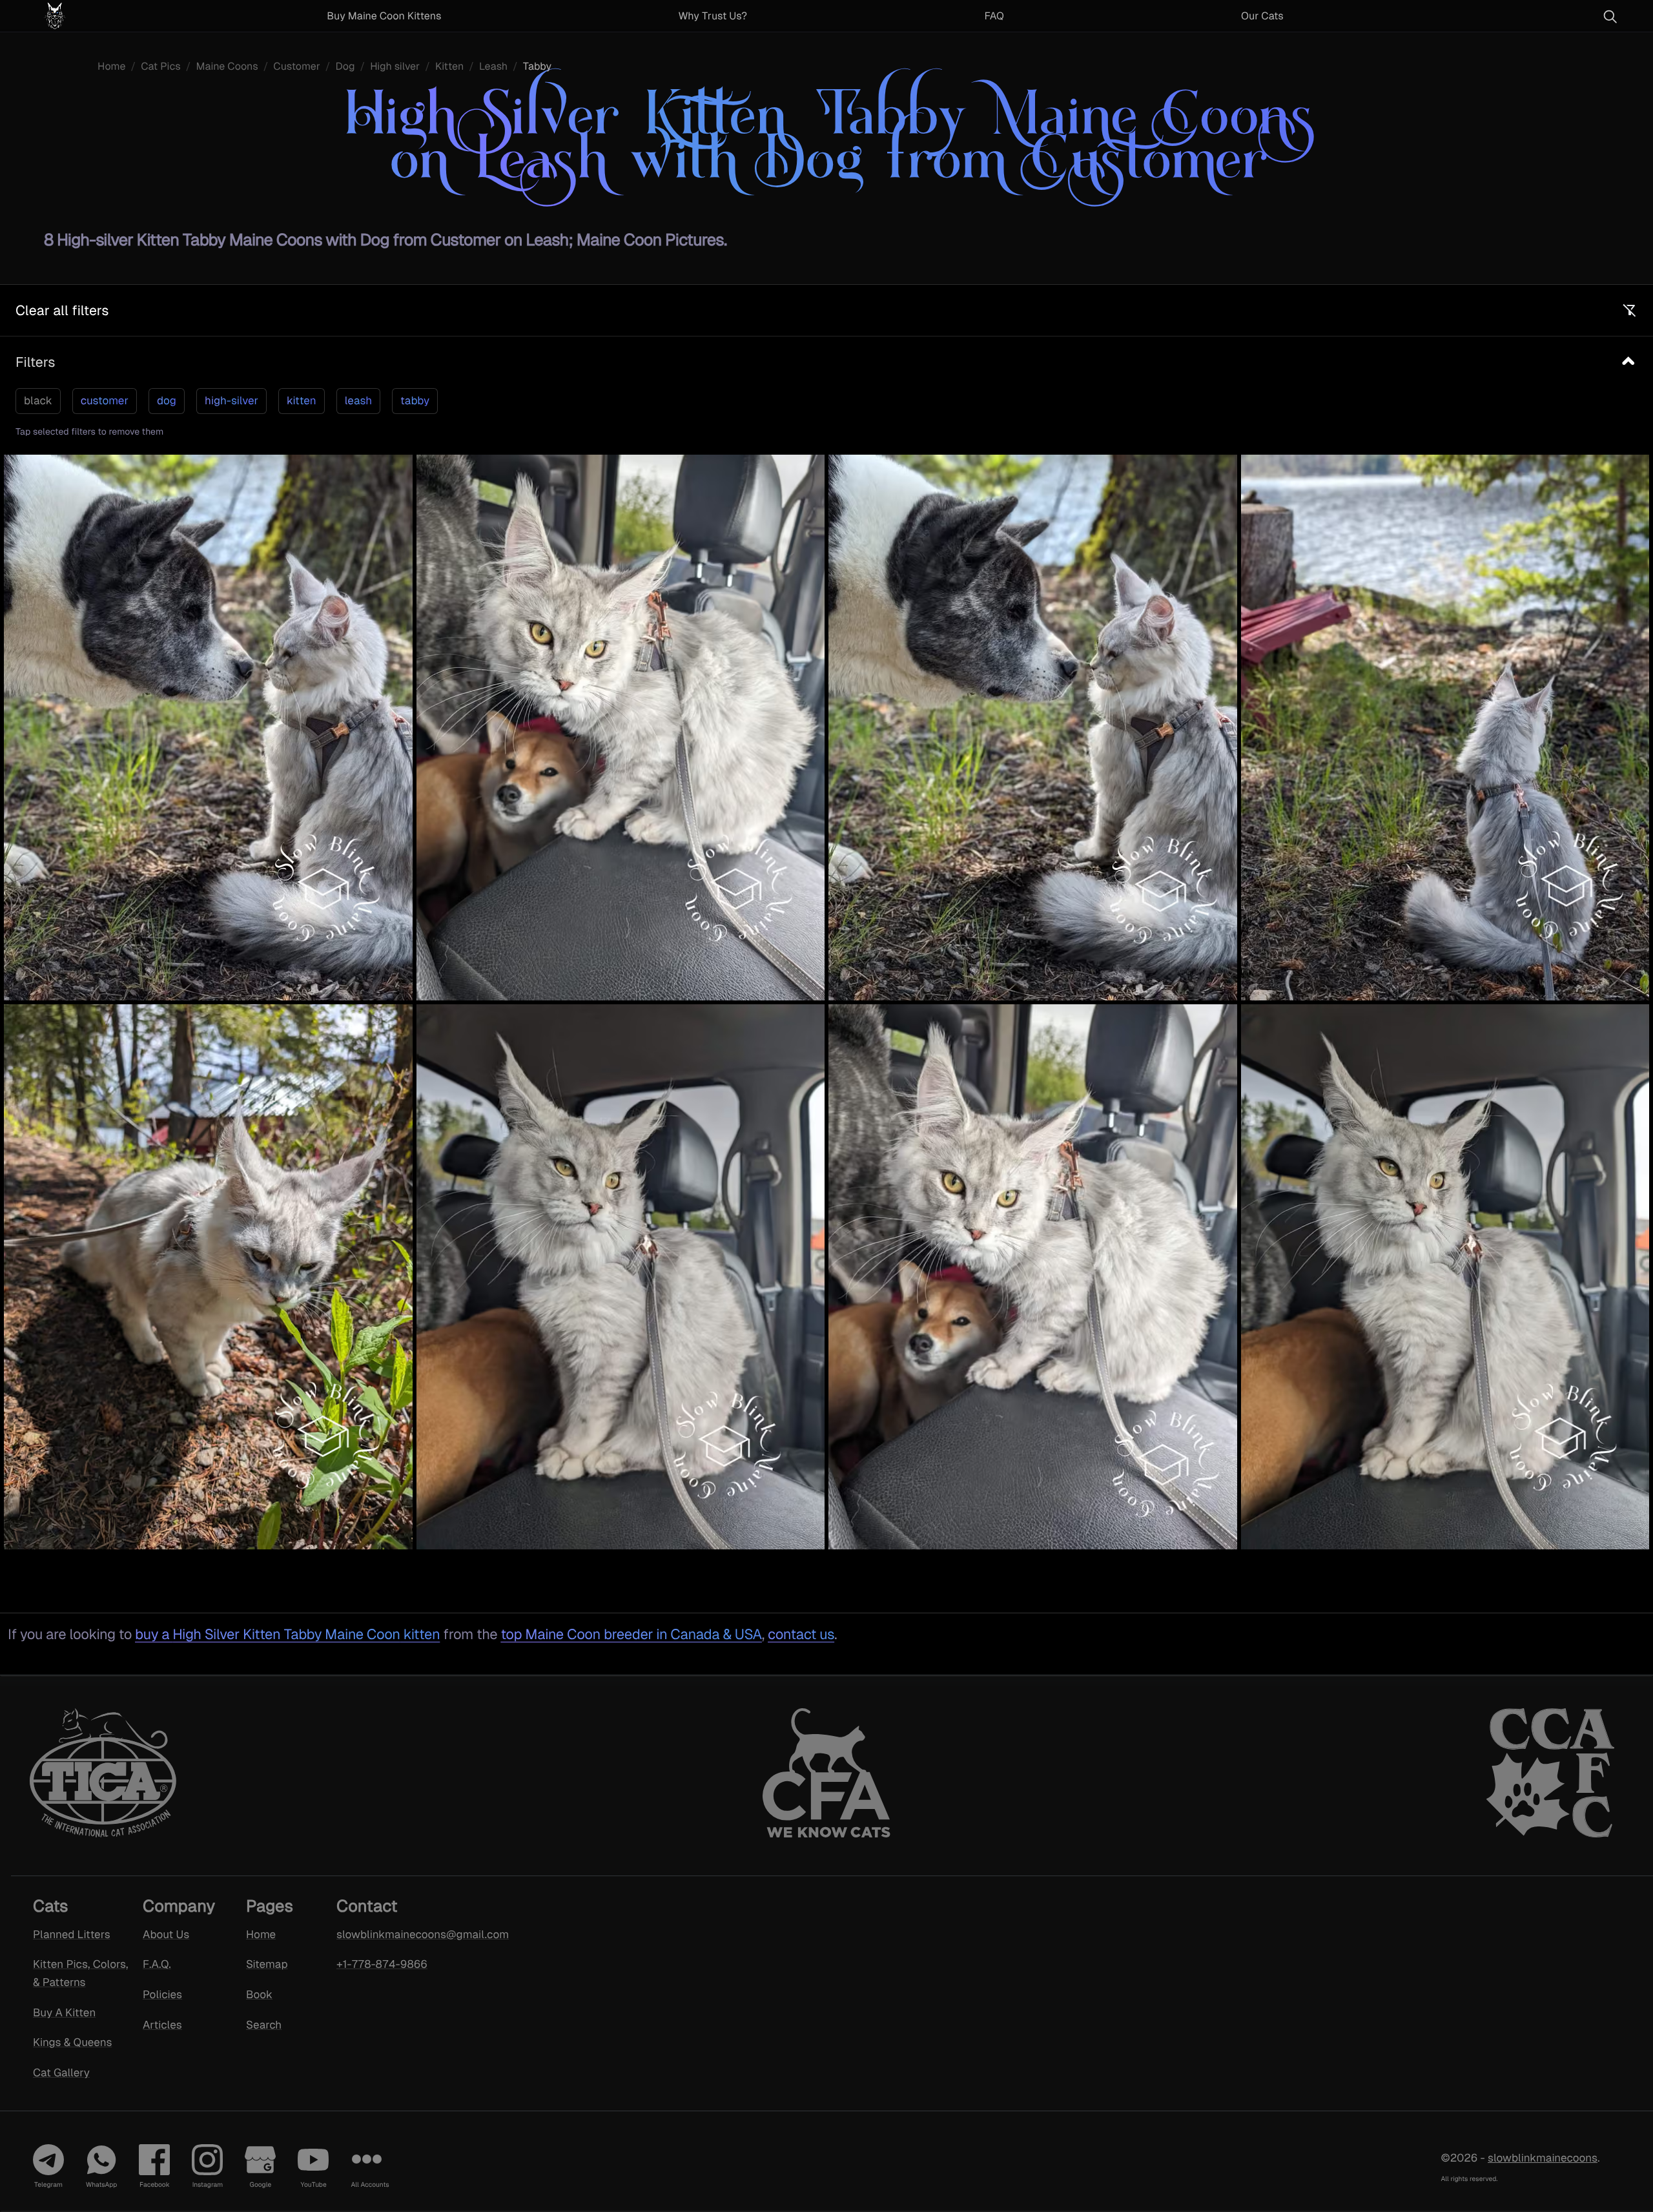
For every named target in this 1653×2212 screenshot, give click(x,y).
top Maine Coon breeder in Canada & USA (631, 1634)
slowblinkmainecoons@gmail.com (406, 1934)
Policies (162, 1994)
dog (167, 400)
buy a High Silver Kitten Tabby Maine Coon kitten (287, 1634)
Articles (162, 2025)
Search (264, 2025)
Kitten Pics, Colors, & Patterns (80, 1973)
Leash (493, 66)
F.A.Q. (157, 1964)
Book (259, 1994)
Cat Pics (161, 66)
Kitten (449, 66)
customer (105, 400)
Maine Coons (227, 66)
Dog (345, 66)
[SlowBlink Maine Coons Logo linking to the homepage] (87, 16)
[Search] (1610, 16)
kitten (302, 400)
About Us (166, 1934)
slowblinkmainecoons (1543, 2158)
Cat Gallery (61, 2072)
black (38, 400)
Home (111, 66)
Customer (297, 66)
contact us (801, 1634)
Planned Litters (72, 1934)
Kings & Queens (72, 2042)
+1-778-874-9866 (382, 1964)
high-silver (231, 400)
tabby (415, 400)
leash (358, 400)
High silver (395, 66)
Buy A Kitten (64, 2012)
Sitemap (267, 1964)
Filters (35, 362)
